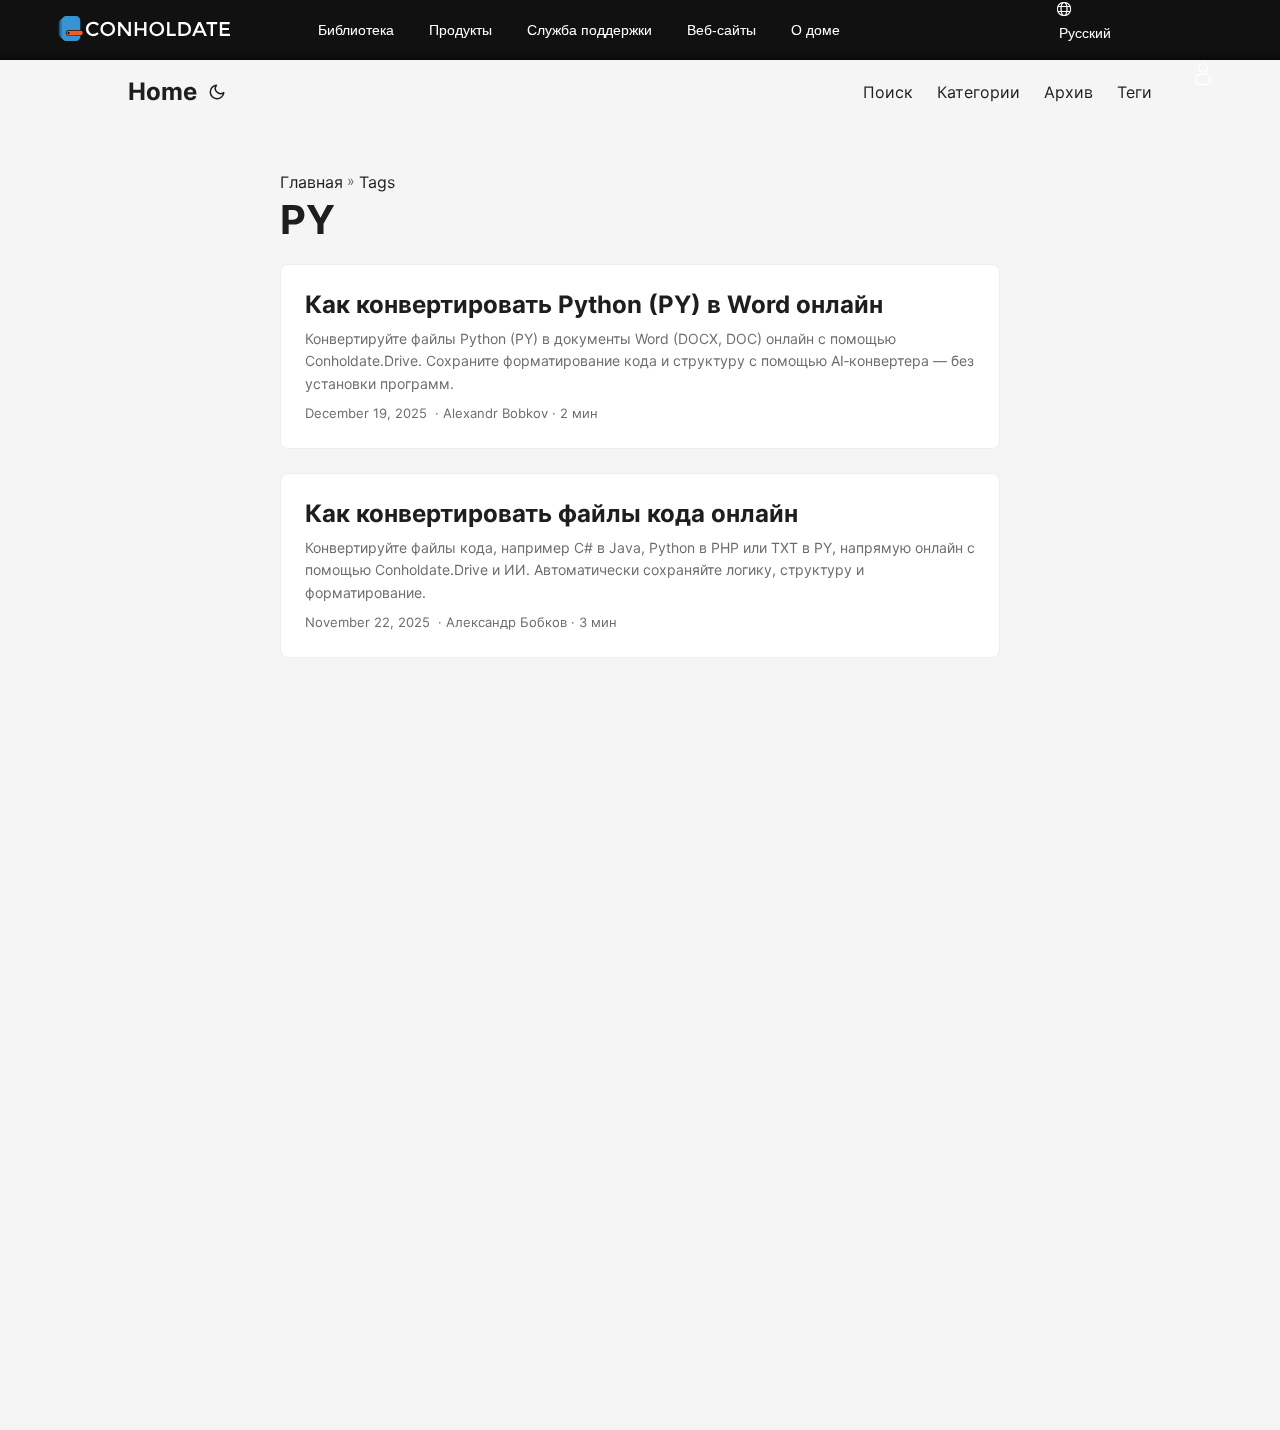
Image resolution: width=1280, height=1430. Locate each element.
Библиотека (356, 30)
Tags (377, 182)
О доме (815, 30)
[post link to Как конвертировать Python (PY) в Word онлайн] (640, 356)
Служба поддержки (589, 30)
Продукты (460, 30)
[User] (1203, 74)
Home (162, 91)
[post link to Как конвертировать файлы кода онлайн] (640, 565)
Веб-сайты (721, 30)
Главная (311, 182)
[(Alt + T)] (217, 92)
